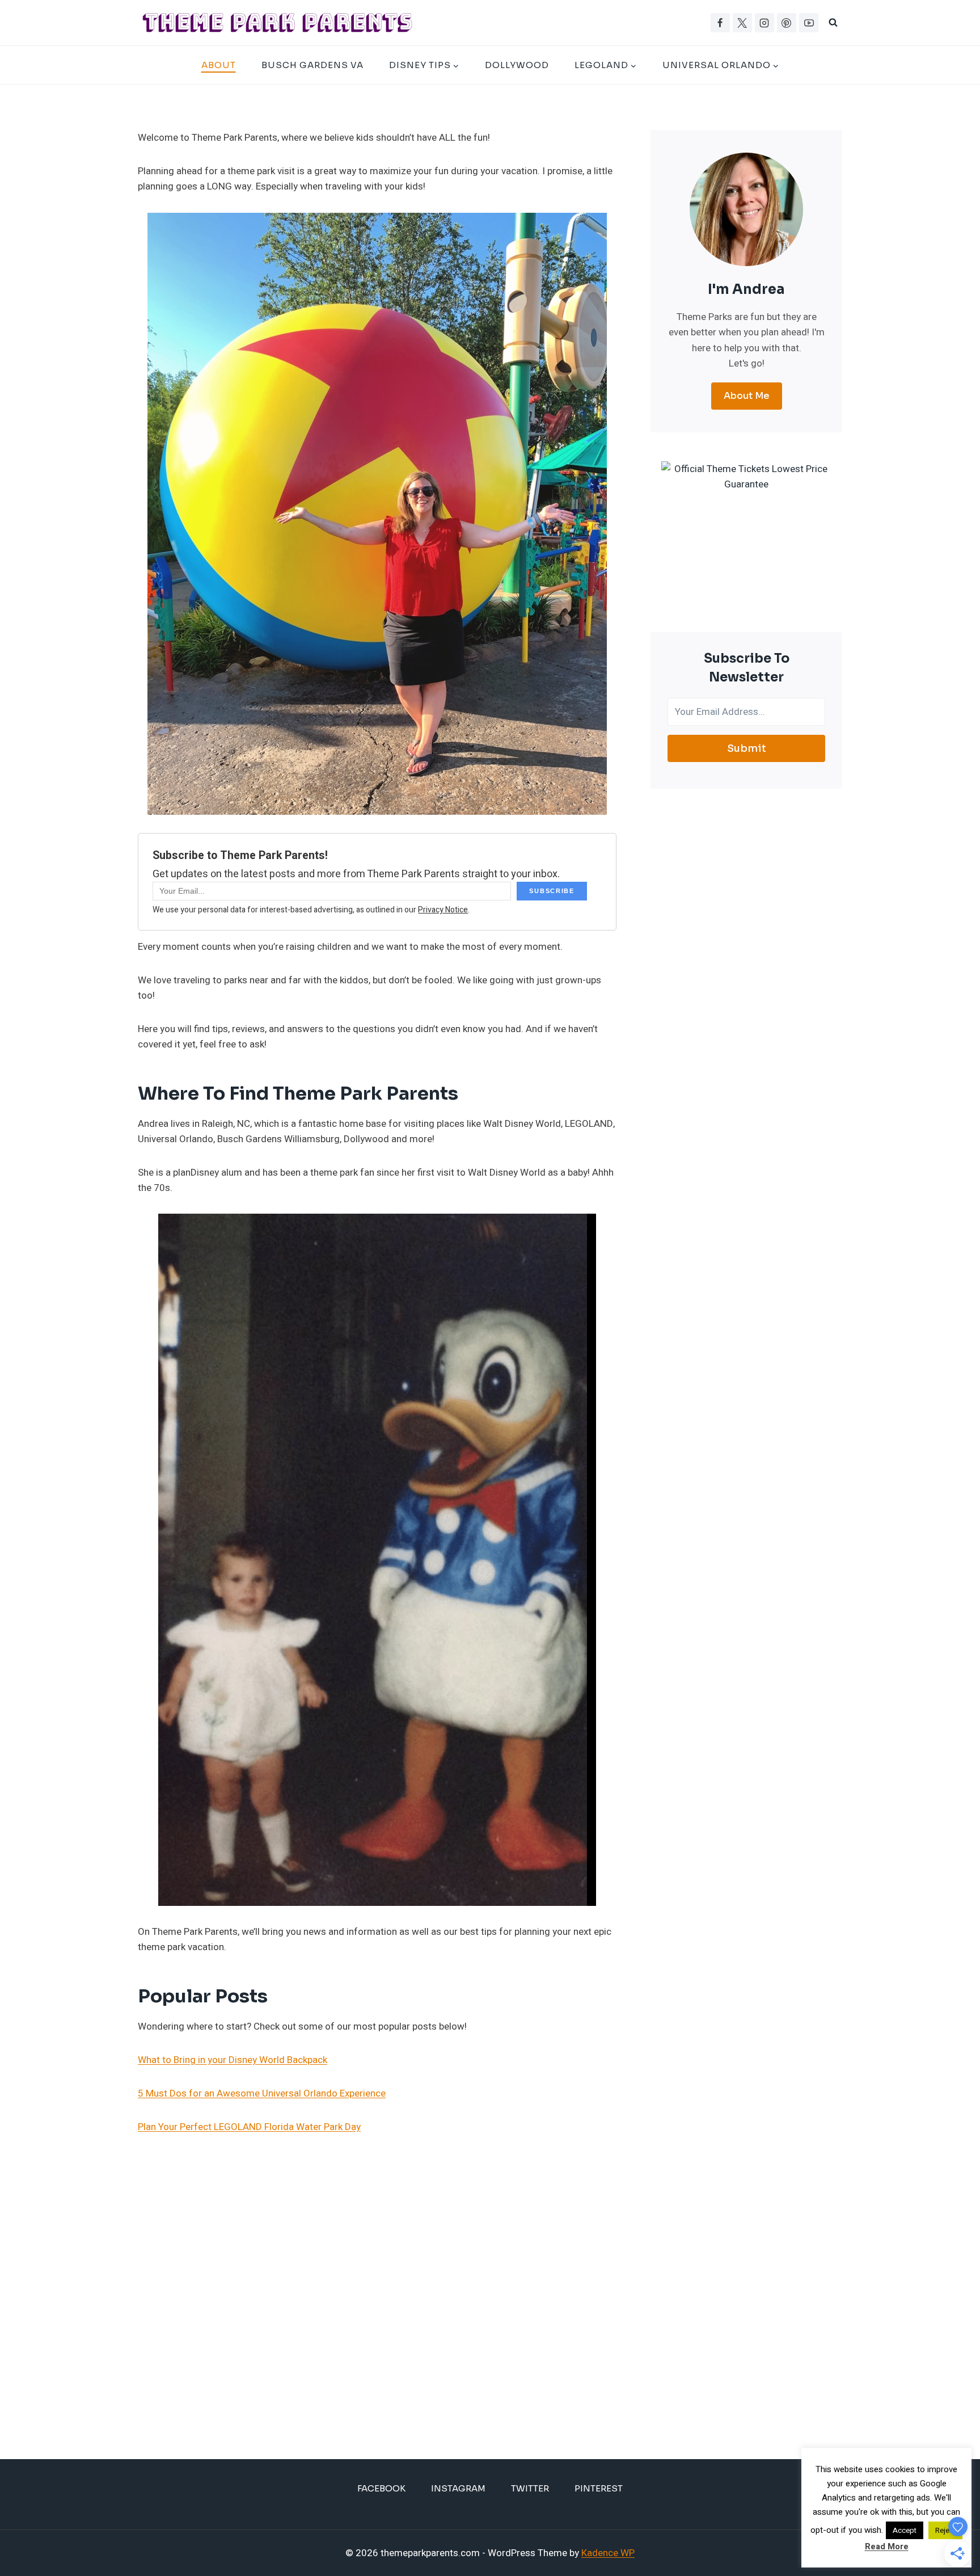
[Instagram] (764, 23)
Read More (887, 2546)
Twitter (530, 2488)
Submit (747, 748)
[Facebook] (720, 23)
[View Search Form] (833, 23)
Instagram (458, 2488)
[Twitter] (742, 23)
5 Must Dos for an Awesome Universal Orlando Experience (262, 2093)
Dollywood (517, 65)
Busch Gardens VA (312, 65)
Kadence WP (608, 2553)
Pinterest (599, 2488)
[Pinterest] (787, 23)
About (219, 65)
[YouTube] (809, 23)
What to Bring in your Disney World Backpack (233, 2060)
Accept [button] (905, 2530)
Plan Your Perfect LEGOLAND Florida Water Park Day (249, 2127)
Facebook (381, 2488)
